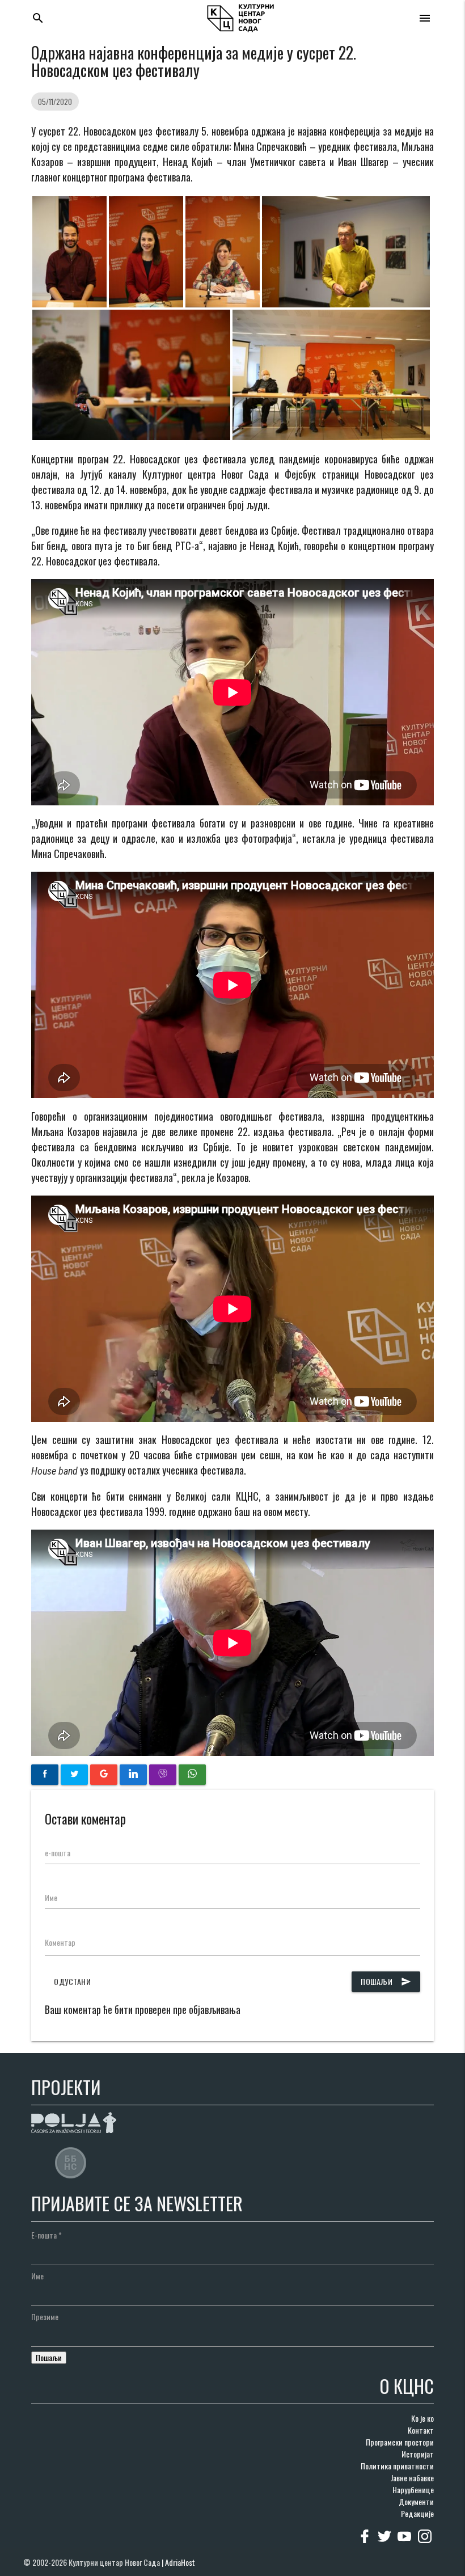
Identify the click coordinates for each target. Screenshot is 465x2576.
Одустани (72, 1981)
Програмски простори (400, 2442)
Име (51, 1897)
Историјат (418, 2454)
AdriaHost (180, 2562)
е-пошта (58, 1853)
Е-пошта (46, 2235)
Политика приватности (397, 2466)
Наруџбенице (413, 2490)
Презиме (45, 2317)
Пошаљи (386, 1981)
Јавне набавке (412, 2478)
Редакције (417, 2513)
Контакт (421, 2430)
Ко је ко (422, 2418)
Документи (416, 2501)
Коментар (60, 1942)
